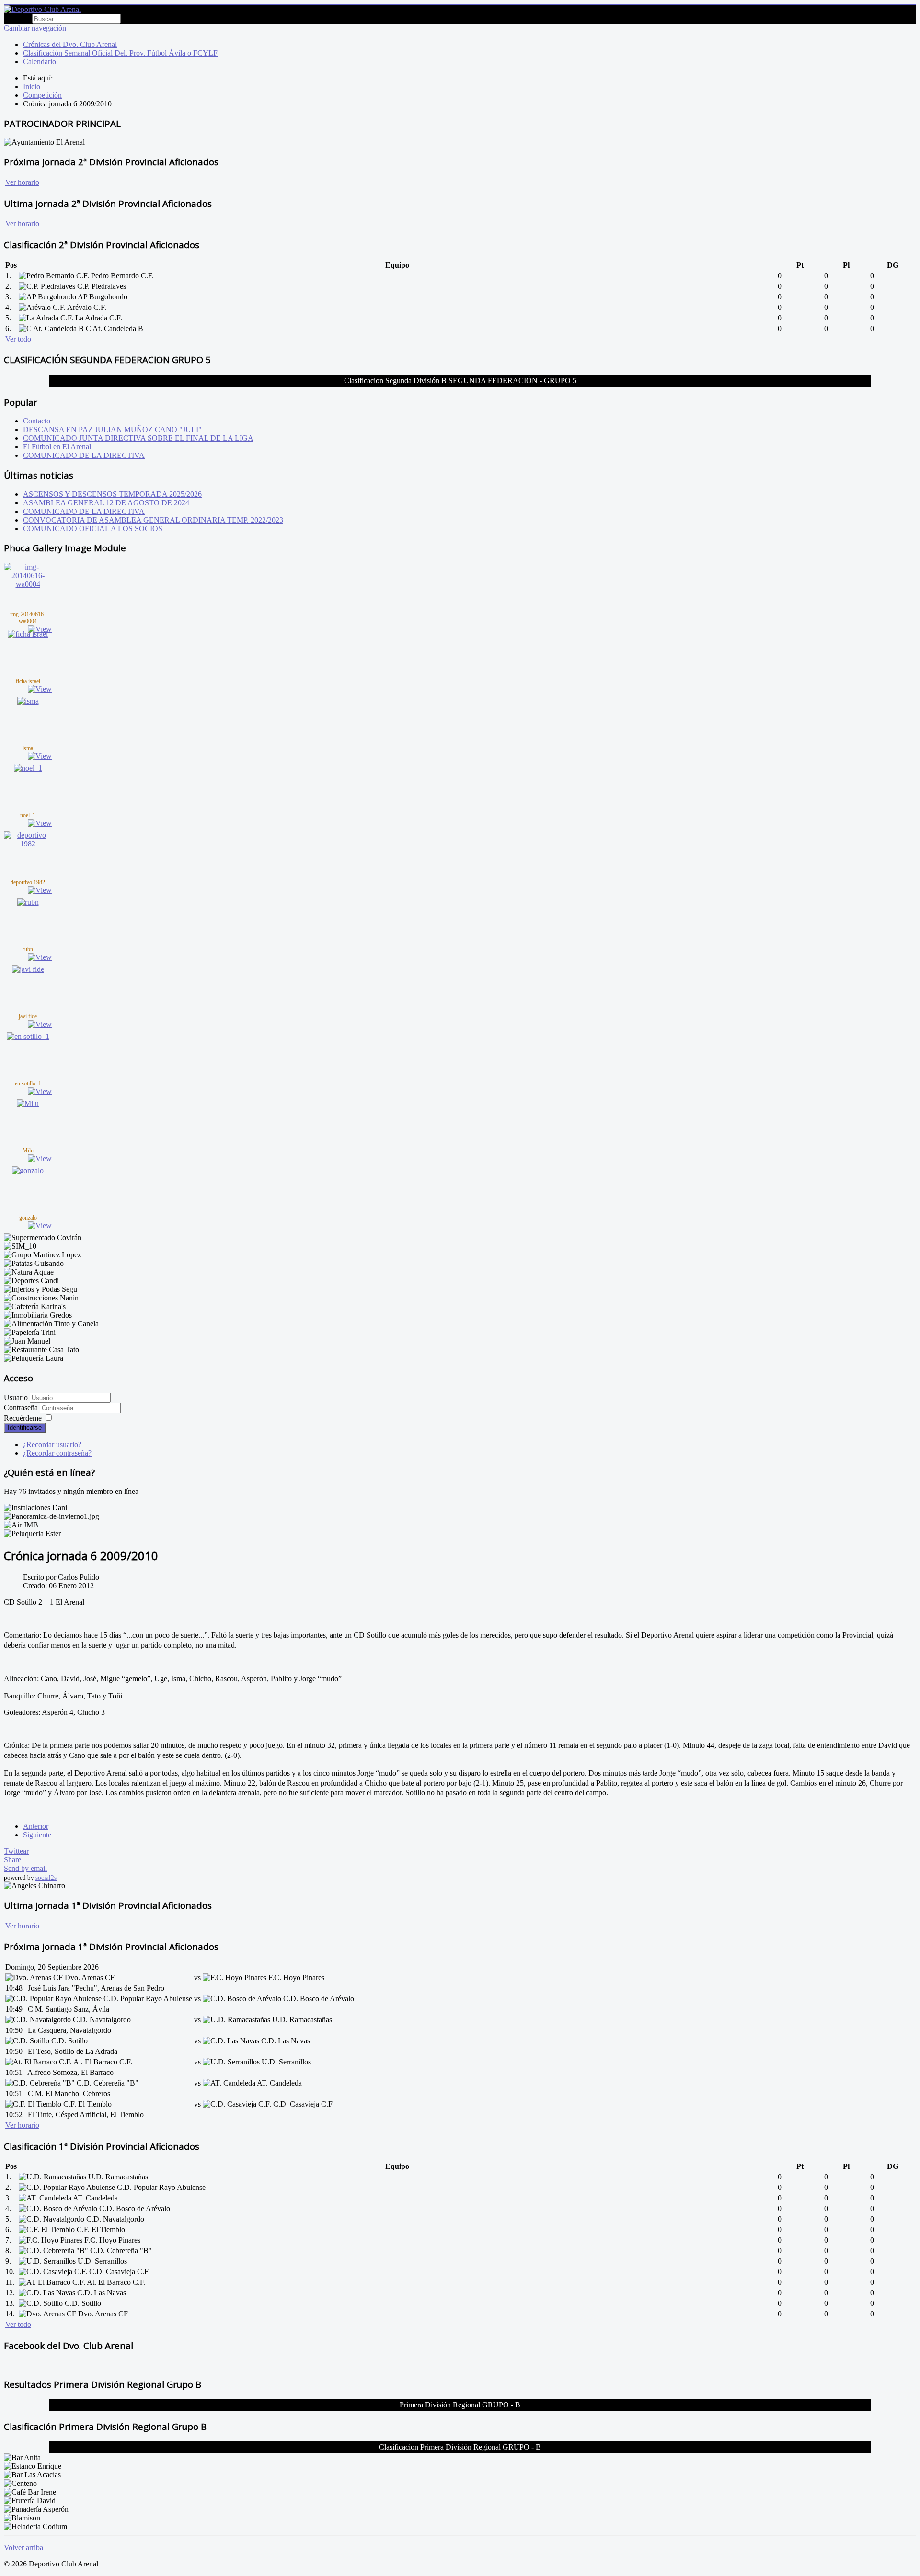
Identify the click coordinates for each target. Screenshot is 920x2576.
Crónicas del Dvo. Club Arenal (70, 44)
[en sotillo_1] (28, 1036)
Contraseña (22, 1408)
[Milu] (28, 1103)
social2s (46, 1877)
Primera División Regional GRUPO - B (460, 2405)
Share (12, 1860)
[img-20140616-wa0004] (28, 584)
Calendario (40, 62)
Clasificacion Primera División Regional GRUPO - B (460, 2447)
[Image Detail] (40, 629)
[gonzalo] (28, 1170)
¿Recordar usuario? (52, 1444)
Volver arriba (23, 2548)
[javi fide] (28, 969)
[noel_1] (28, 768)
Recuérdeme (23, 1418)
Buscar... (17, 18)
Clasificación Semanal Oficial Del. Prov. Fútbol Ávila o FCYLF (120, 53)
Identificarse (25, 1428)
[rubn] (28, 902)
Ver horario (22, 182)
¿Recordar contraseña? (57, 1453)
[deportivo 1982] (28, 844)
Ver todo (18, 339)
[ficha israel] (28, 634)
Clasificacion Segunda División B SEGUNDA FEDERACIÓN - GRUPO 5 (460, 381)
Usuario (16, 1397)
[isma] (28, 701)
